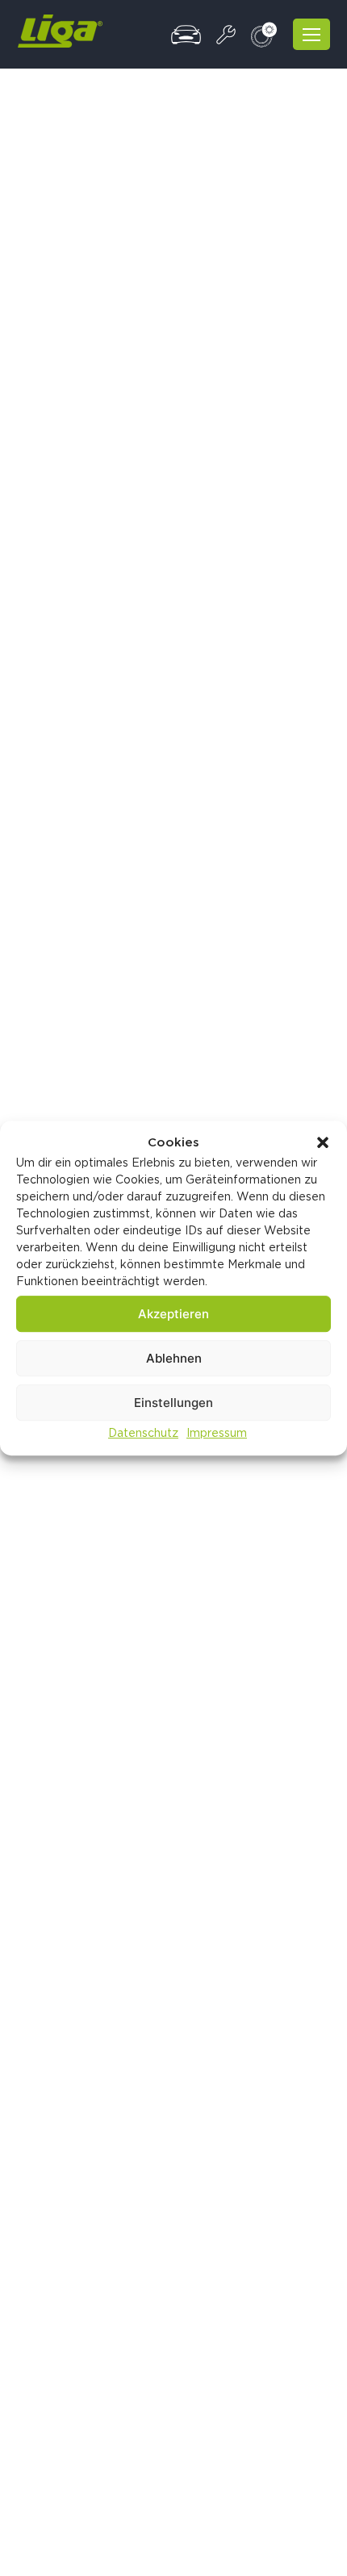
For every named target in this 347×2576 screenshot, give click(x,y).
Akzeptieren (173, 1314)
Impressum (217, 1433)
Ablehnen (174, 1358)
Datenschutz (143, 1433)
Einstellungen (173, 1403)
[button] (323, 1142)
